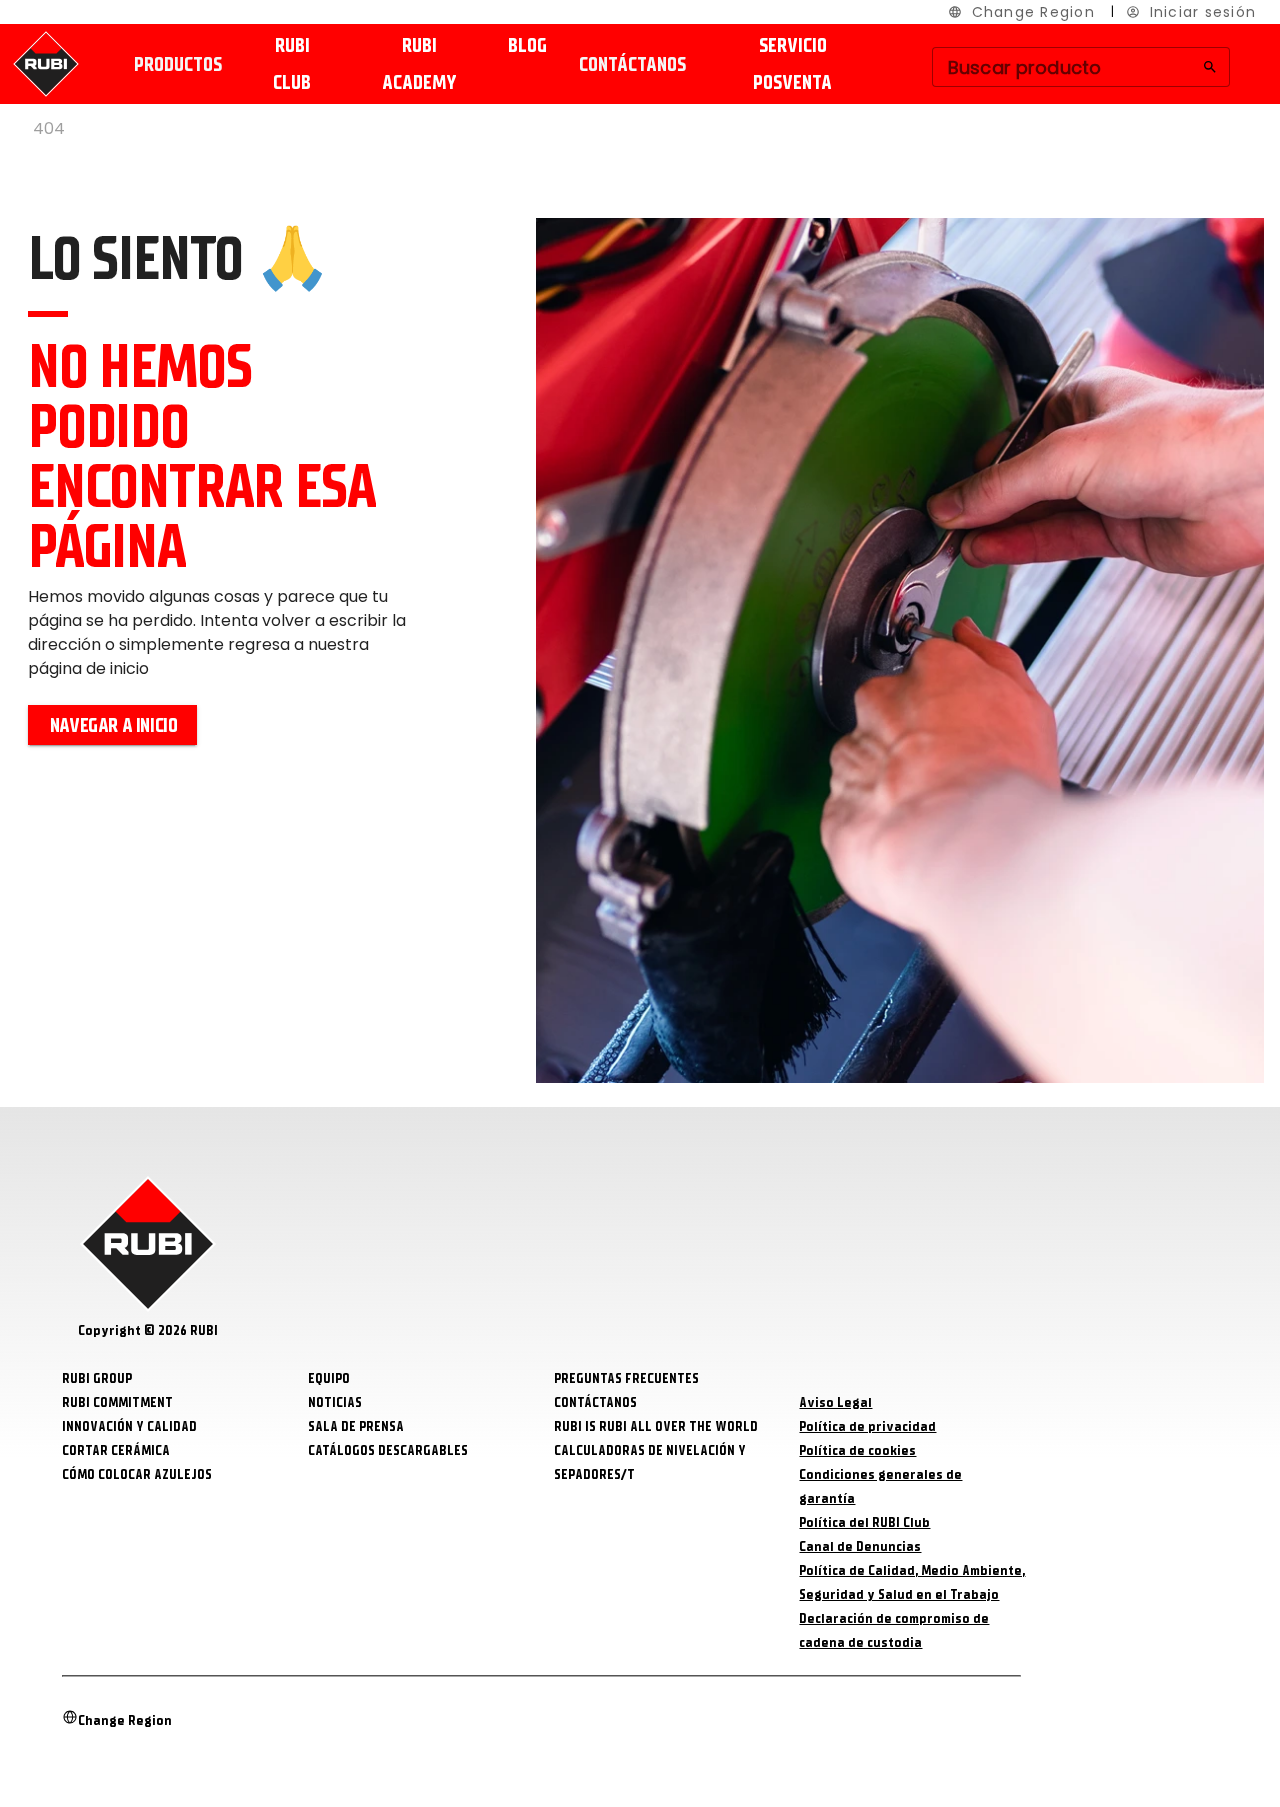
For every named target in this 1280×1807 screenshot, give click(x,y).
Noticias (335, 1402)
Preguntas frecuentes (626, 1378)
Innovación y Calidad (129, 1426)
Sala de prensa (356, 1426)
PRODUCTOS (178, 64)
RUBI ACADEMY (419, 64)
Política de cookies (857, 1450)
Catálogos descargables (388, 1450)
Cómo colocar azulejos (137, 1474)
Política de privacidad (867, 1426)
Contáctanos (632, 64)
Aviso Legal (835, 1402)
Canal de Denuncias (860, 1546)
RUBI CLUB (292, 64)
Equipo (329, 1378)
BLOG (527, 45)
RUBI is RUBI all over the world (656, 1426)
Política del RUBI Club (864, 1522)
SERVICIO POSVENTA (792, 64)
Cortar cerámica (116, 1450)
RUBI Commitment (117, 1402)
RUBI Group (97, 1378)
